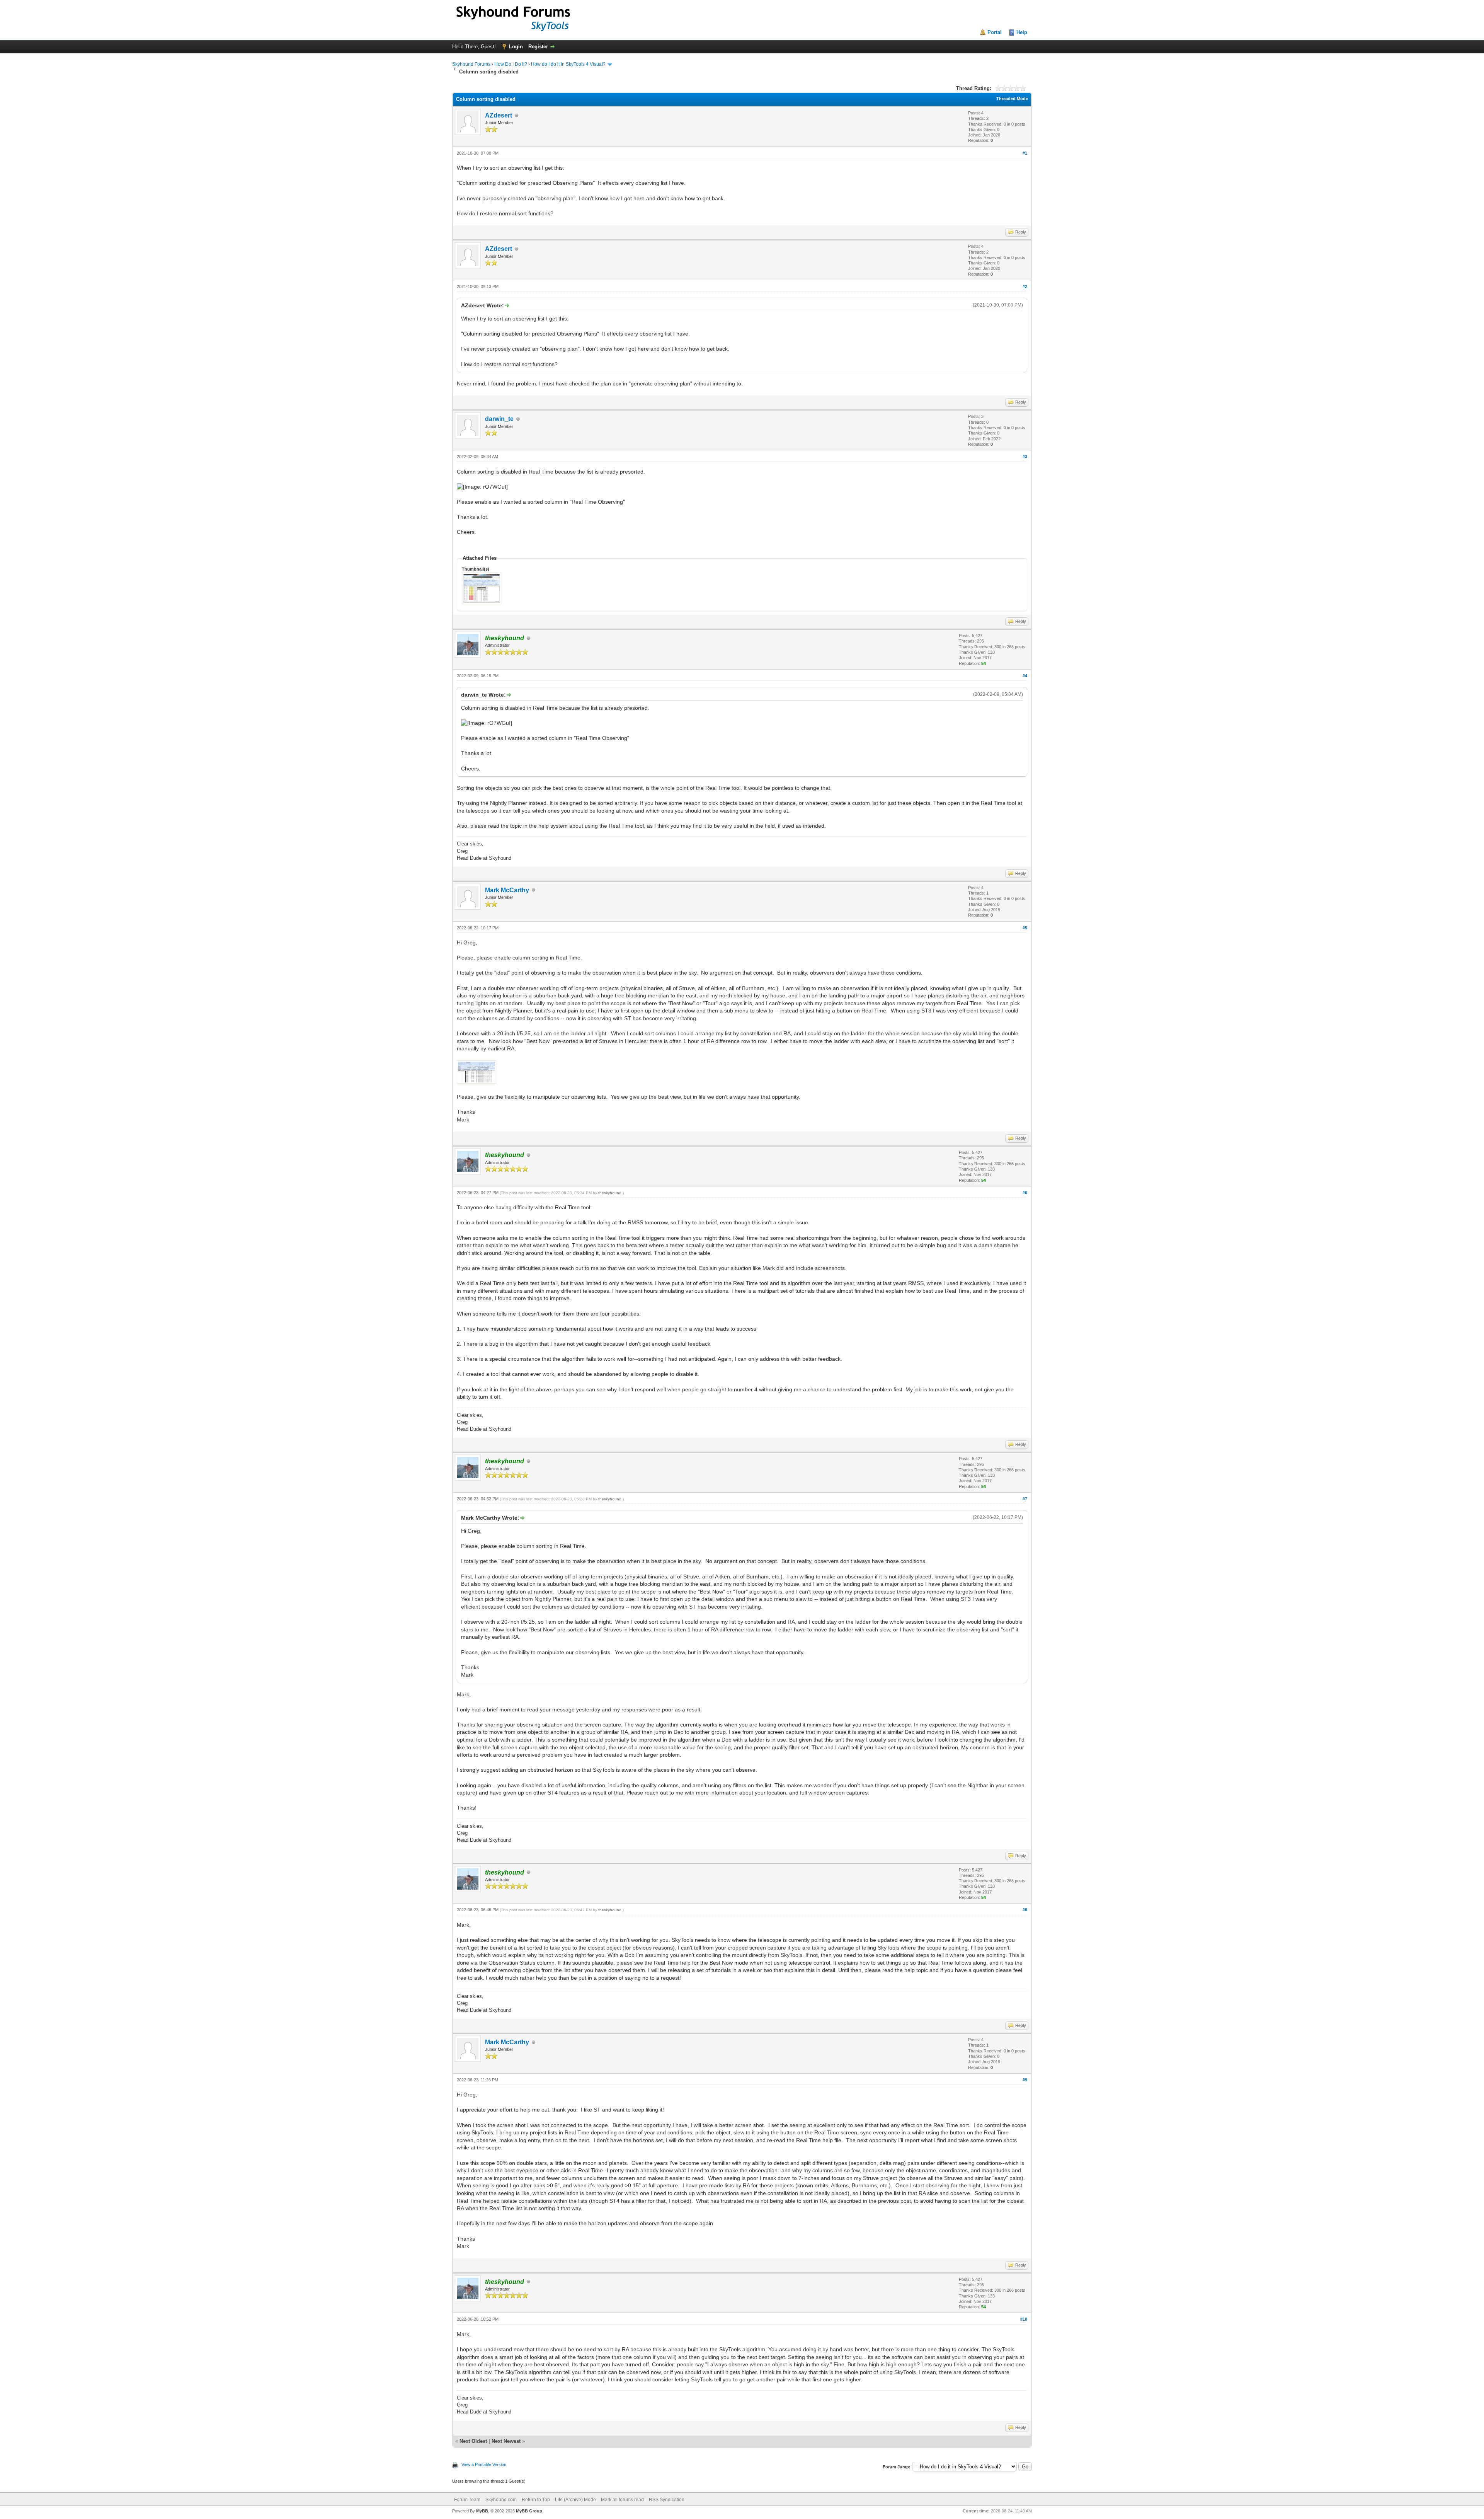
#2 (1025, 286)
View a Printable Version (484, 2464)
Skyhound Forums (471, 64)
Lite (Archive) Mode (575, 2500)
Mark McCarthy (507, 890)
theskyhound (610, 1193)
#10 (1024, 2319)
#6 (1025, 1193)
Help (1022, 32)
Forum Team (467, 2500)
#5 (1025, 928)
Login (516, 47)
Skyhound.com (501, 2500)
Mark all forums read (622, 2500)
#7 (1025, 1499)
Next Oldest (473, 2441)
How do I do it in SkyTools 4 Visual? (568, 64)
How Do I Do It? (511, 64)
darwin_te (499, 419)
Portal (995, 32)
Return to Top (536, 2500)
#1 (1025, 153)
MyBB (482, 2511)
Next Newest (506, 2441)
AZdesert (499, 115)
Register (538, 47)
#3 (1025, 457)
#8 (1025, 1910)
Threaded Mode (1012, 99)
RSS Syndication (667, 2500)
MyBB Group (529, 2511)
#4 (1025, 676)
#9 (1025, 2080)
